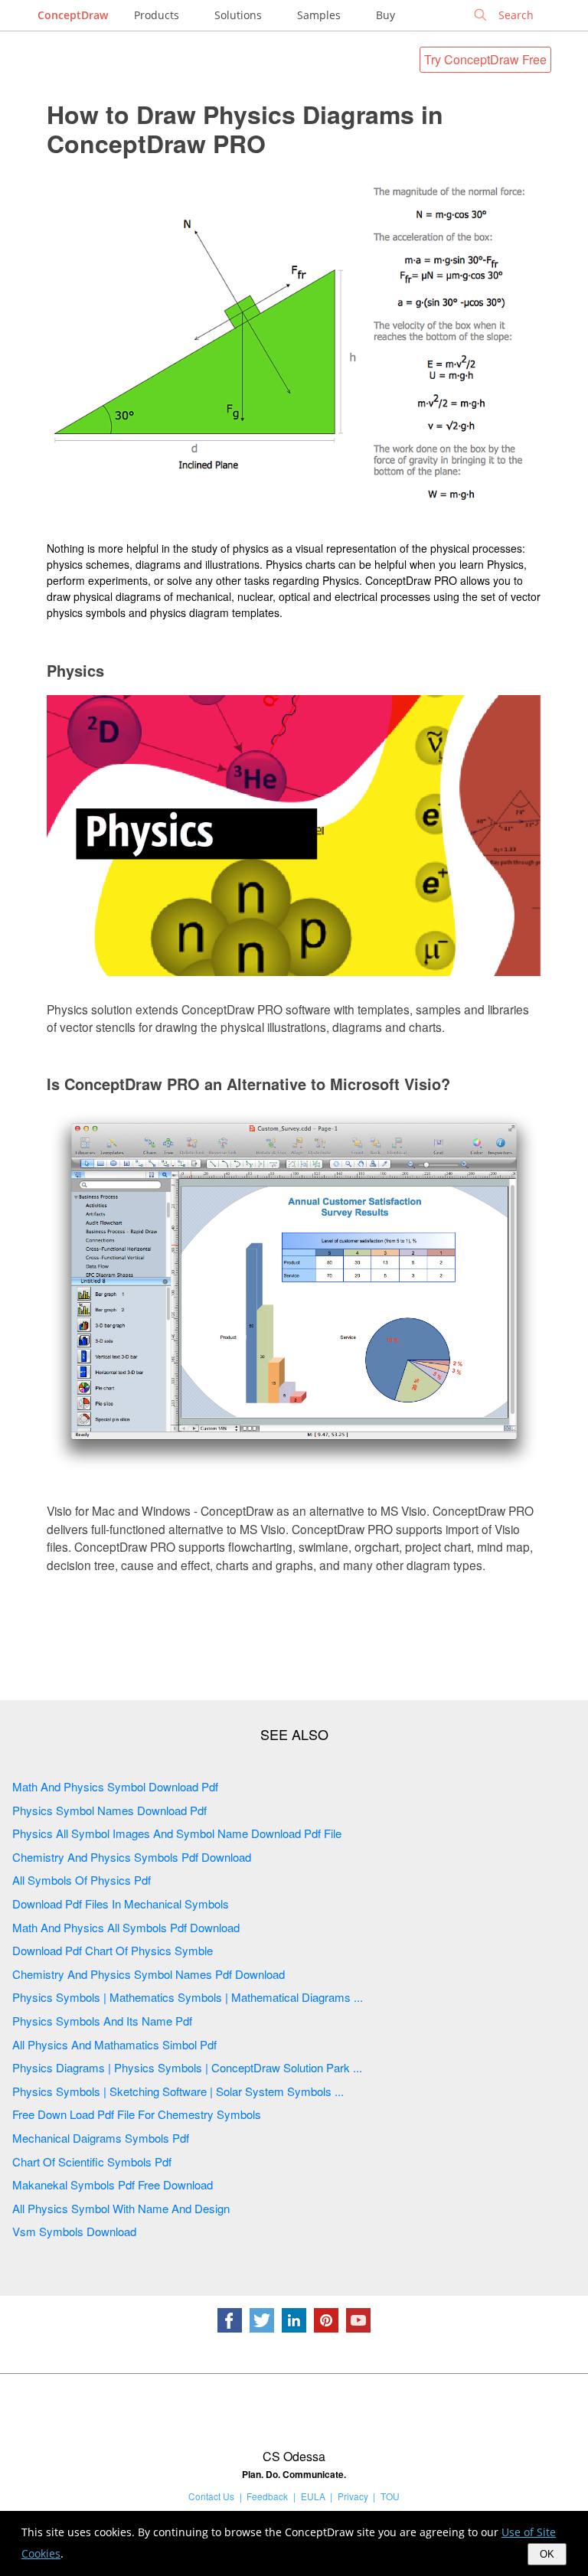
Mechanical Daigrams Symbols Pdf (101, 2138)
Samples (319, 15)
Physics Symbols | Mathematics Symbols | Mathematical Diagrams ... (188, 1997)
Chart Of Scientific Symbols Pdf (92, 2161)
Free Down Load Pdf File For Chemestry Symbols (137, 2114)
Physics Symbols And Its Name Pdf (102, 2021)
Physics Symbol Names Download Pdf (109, 1810)
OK (547, 2554)
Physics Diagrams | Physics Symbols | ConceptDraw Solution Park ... (187, 2067)
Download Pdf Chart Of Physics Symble (113, 1950)
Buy (385, 15)
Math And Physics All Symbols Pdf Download (126, 1927)
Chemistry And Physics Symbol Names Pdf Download (149, 1974)
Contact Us (211, 2496)
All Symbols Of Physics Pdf (82, 1880)
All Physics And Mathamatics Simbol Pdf (114, 2044)
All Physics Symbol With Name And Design (121, 2208)
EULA (313, 2496)
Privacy (353, 2496)
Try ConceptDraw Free (485, 59)
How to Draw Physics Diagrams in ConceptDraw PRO (245, 129)
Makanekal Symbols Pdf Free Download (113, 2184)
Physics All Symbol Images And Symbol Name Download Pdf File (177, 1833)
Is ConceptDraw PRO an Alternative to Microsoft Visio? (248, 1084)
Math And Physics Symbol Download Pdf (115, 1786)
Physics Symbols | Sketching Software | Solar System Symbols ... (178, 2091)
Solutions (238, 15)
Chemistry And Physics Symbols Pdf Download (132, 1857)
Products (157, 15)
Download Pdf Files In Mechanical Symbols (121, 1903)
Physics (75, 670)
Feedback (267, 2496)
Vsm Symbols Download (74, 2231)
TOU (390, 2496)
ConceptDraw (73, 15)
